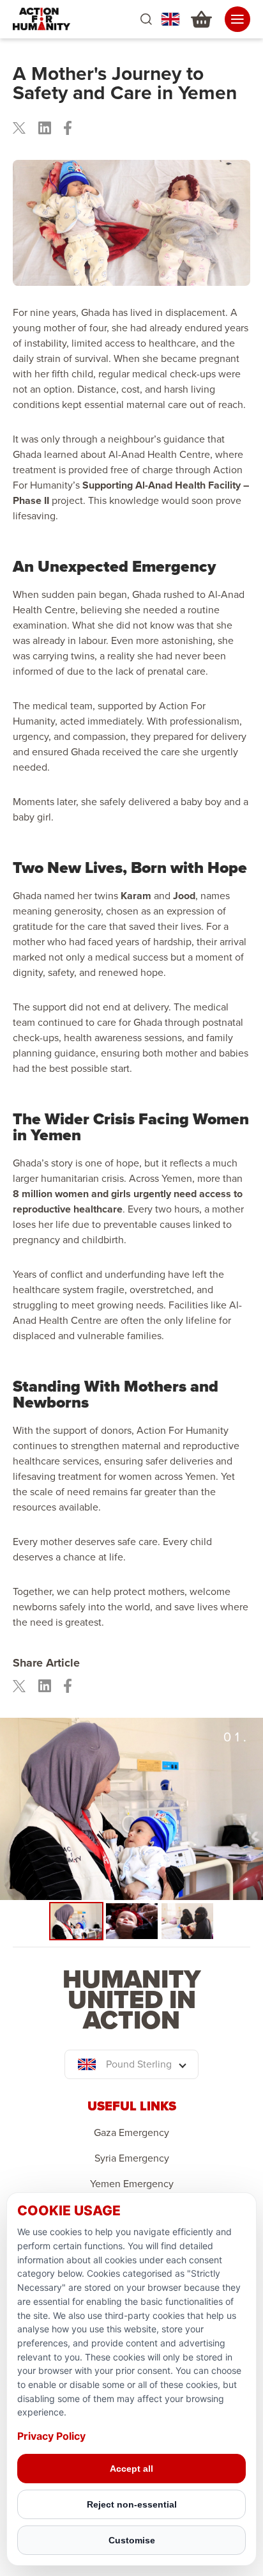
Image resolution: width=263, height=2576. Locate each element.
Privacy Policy (51, 2436)
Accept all (131, 2469)
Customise (132, 2540)
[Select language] (170, 19)
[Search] (146, 20)
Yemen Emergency (132, 2184)
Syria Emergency (132, 2158)
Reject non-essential (132, 2504)
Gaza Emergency (131, 2133)
